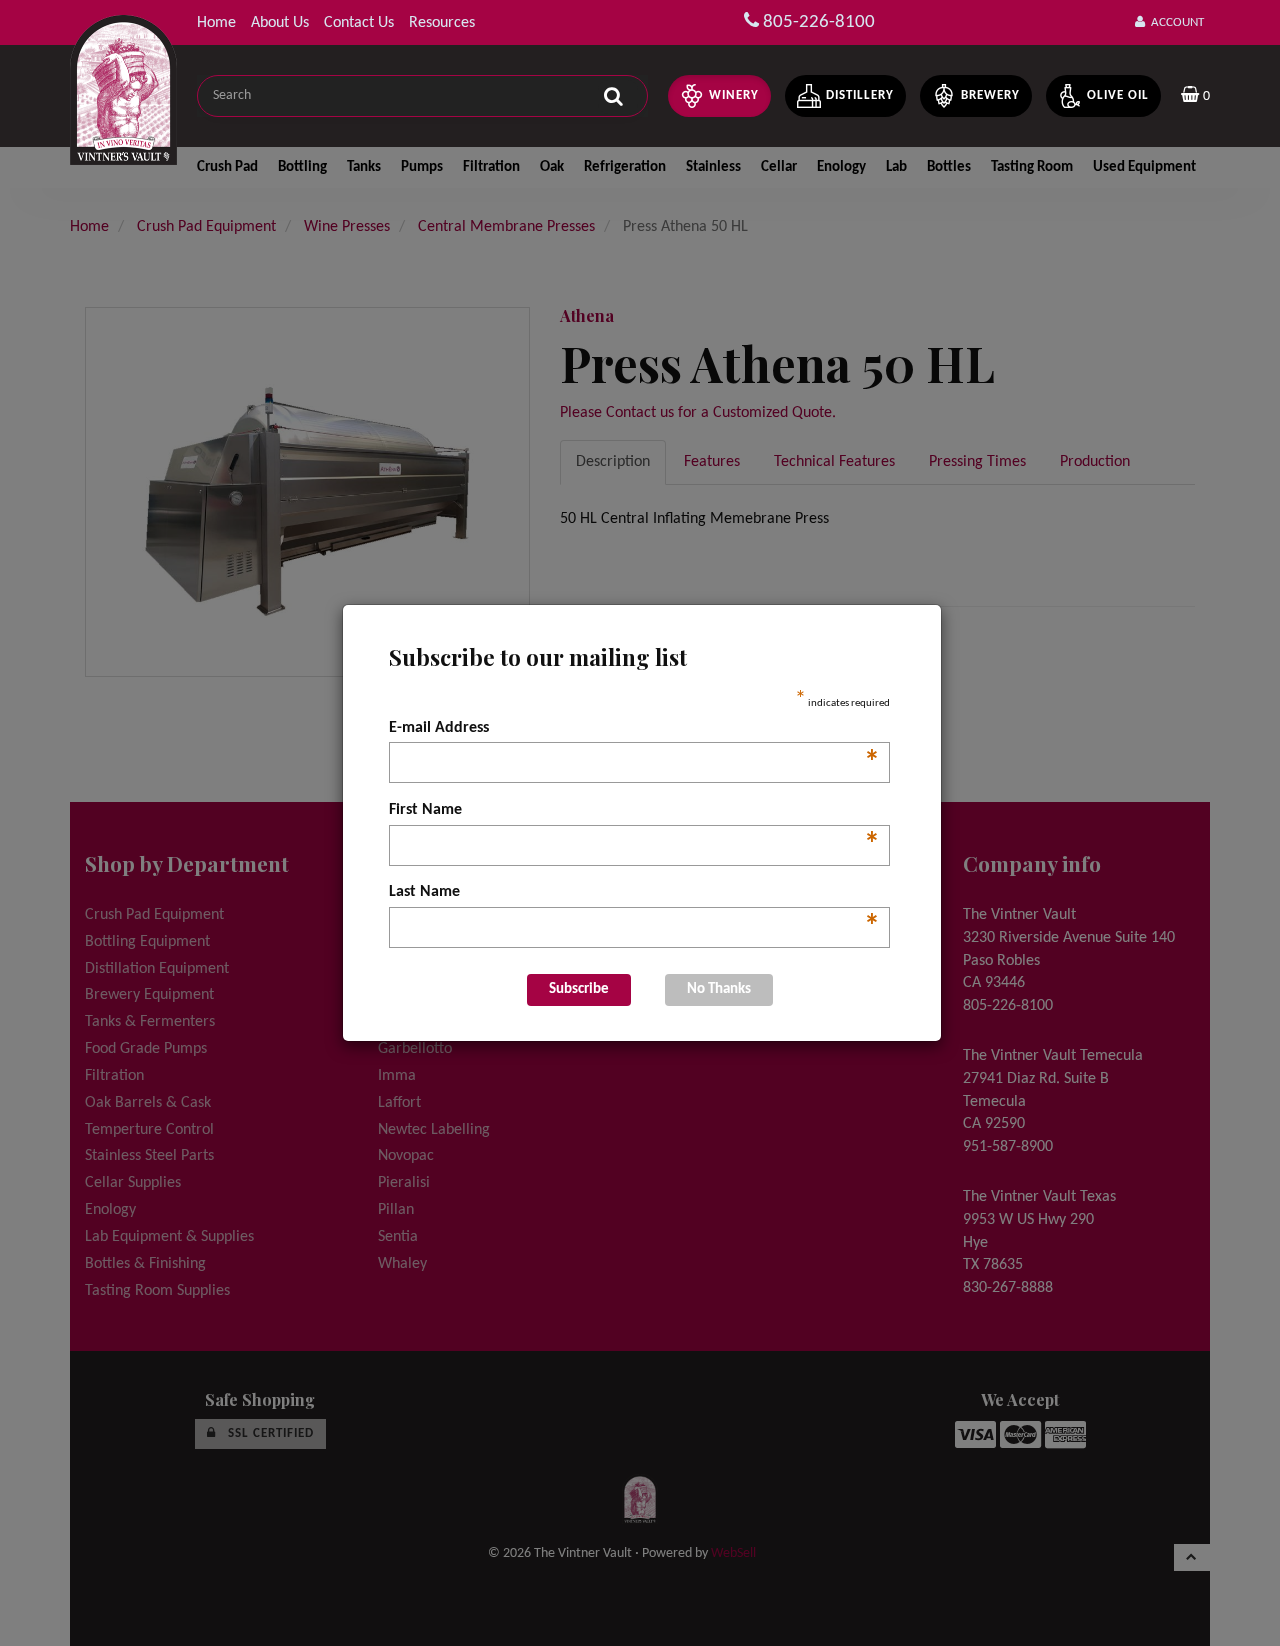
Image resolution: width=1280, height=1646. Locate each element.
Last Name (634, 894)
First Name (634, 812)
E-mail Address (634, 730)
